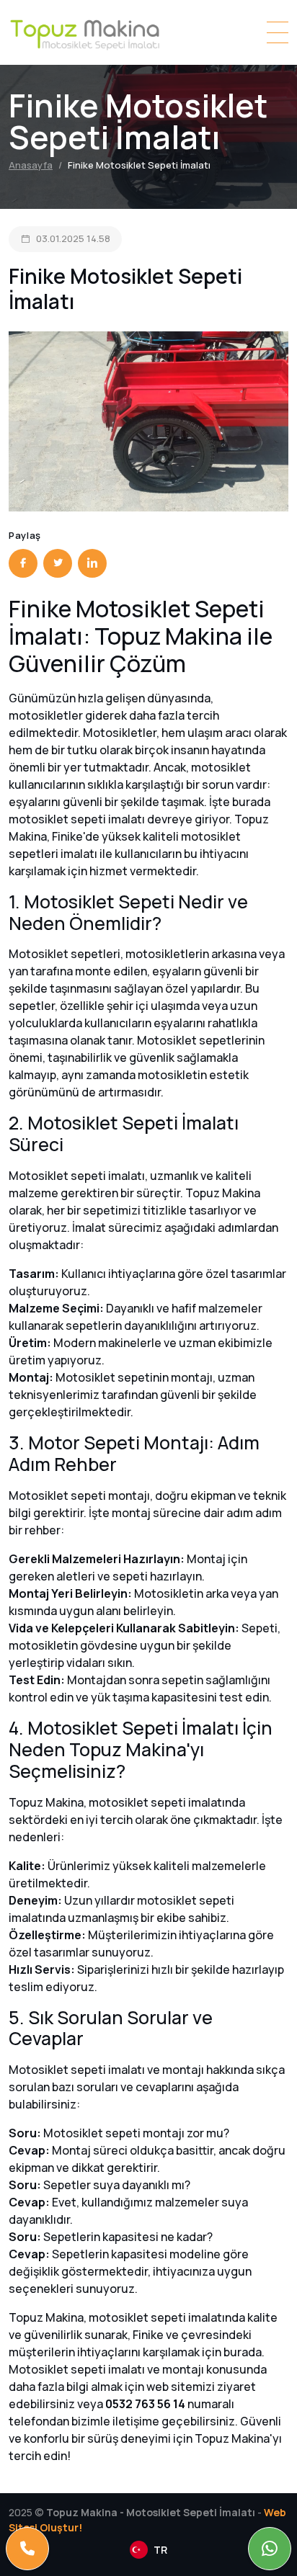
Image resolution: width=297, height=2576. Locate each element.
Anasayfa (31, 165)
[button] (148, 2550)
